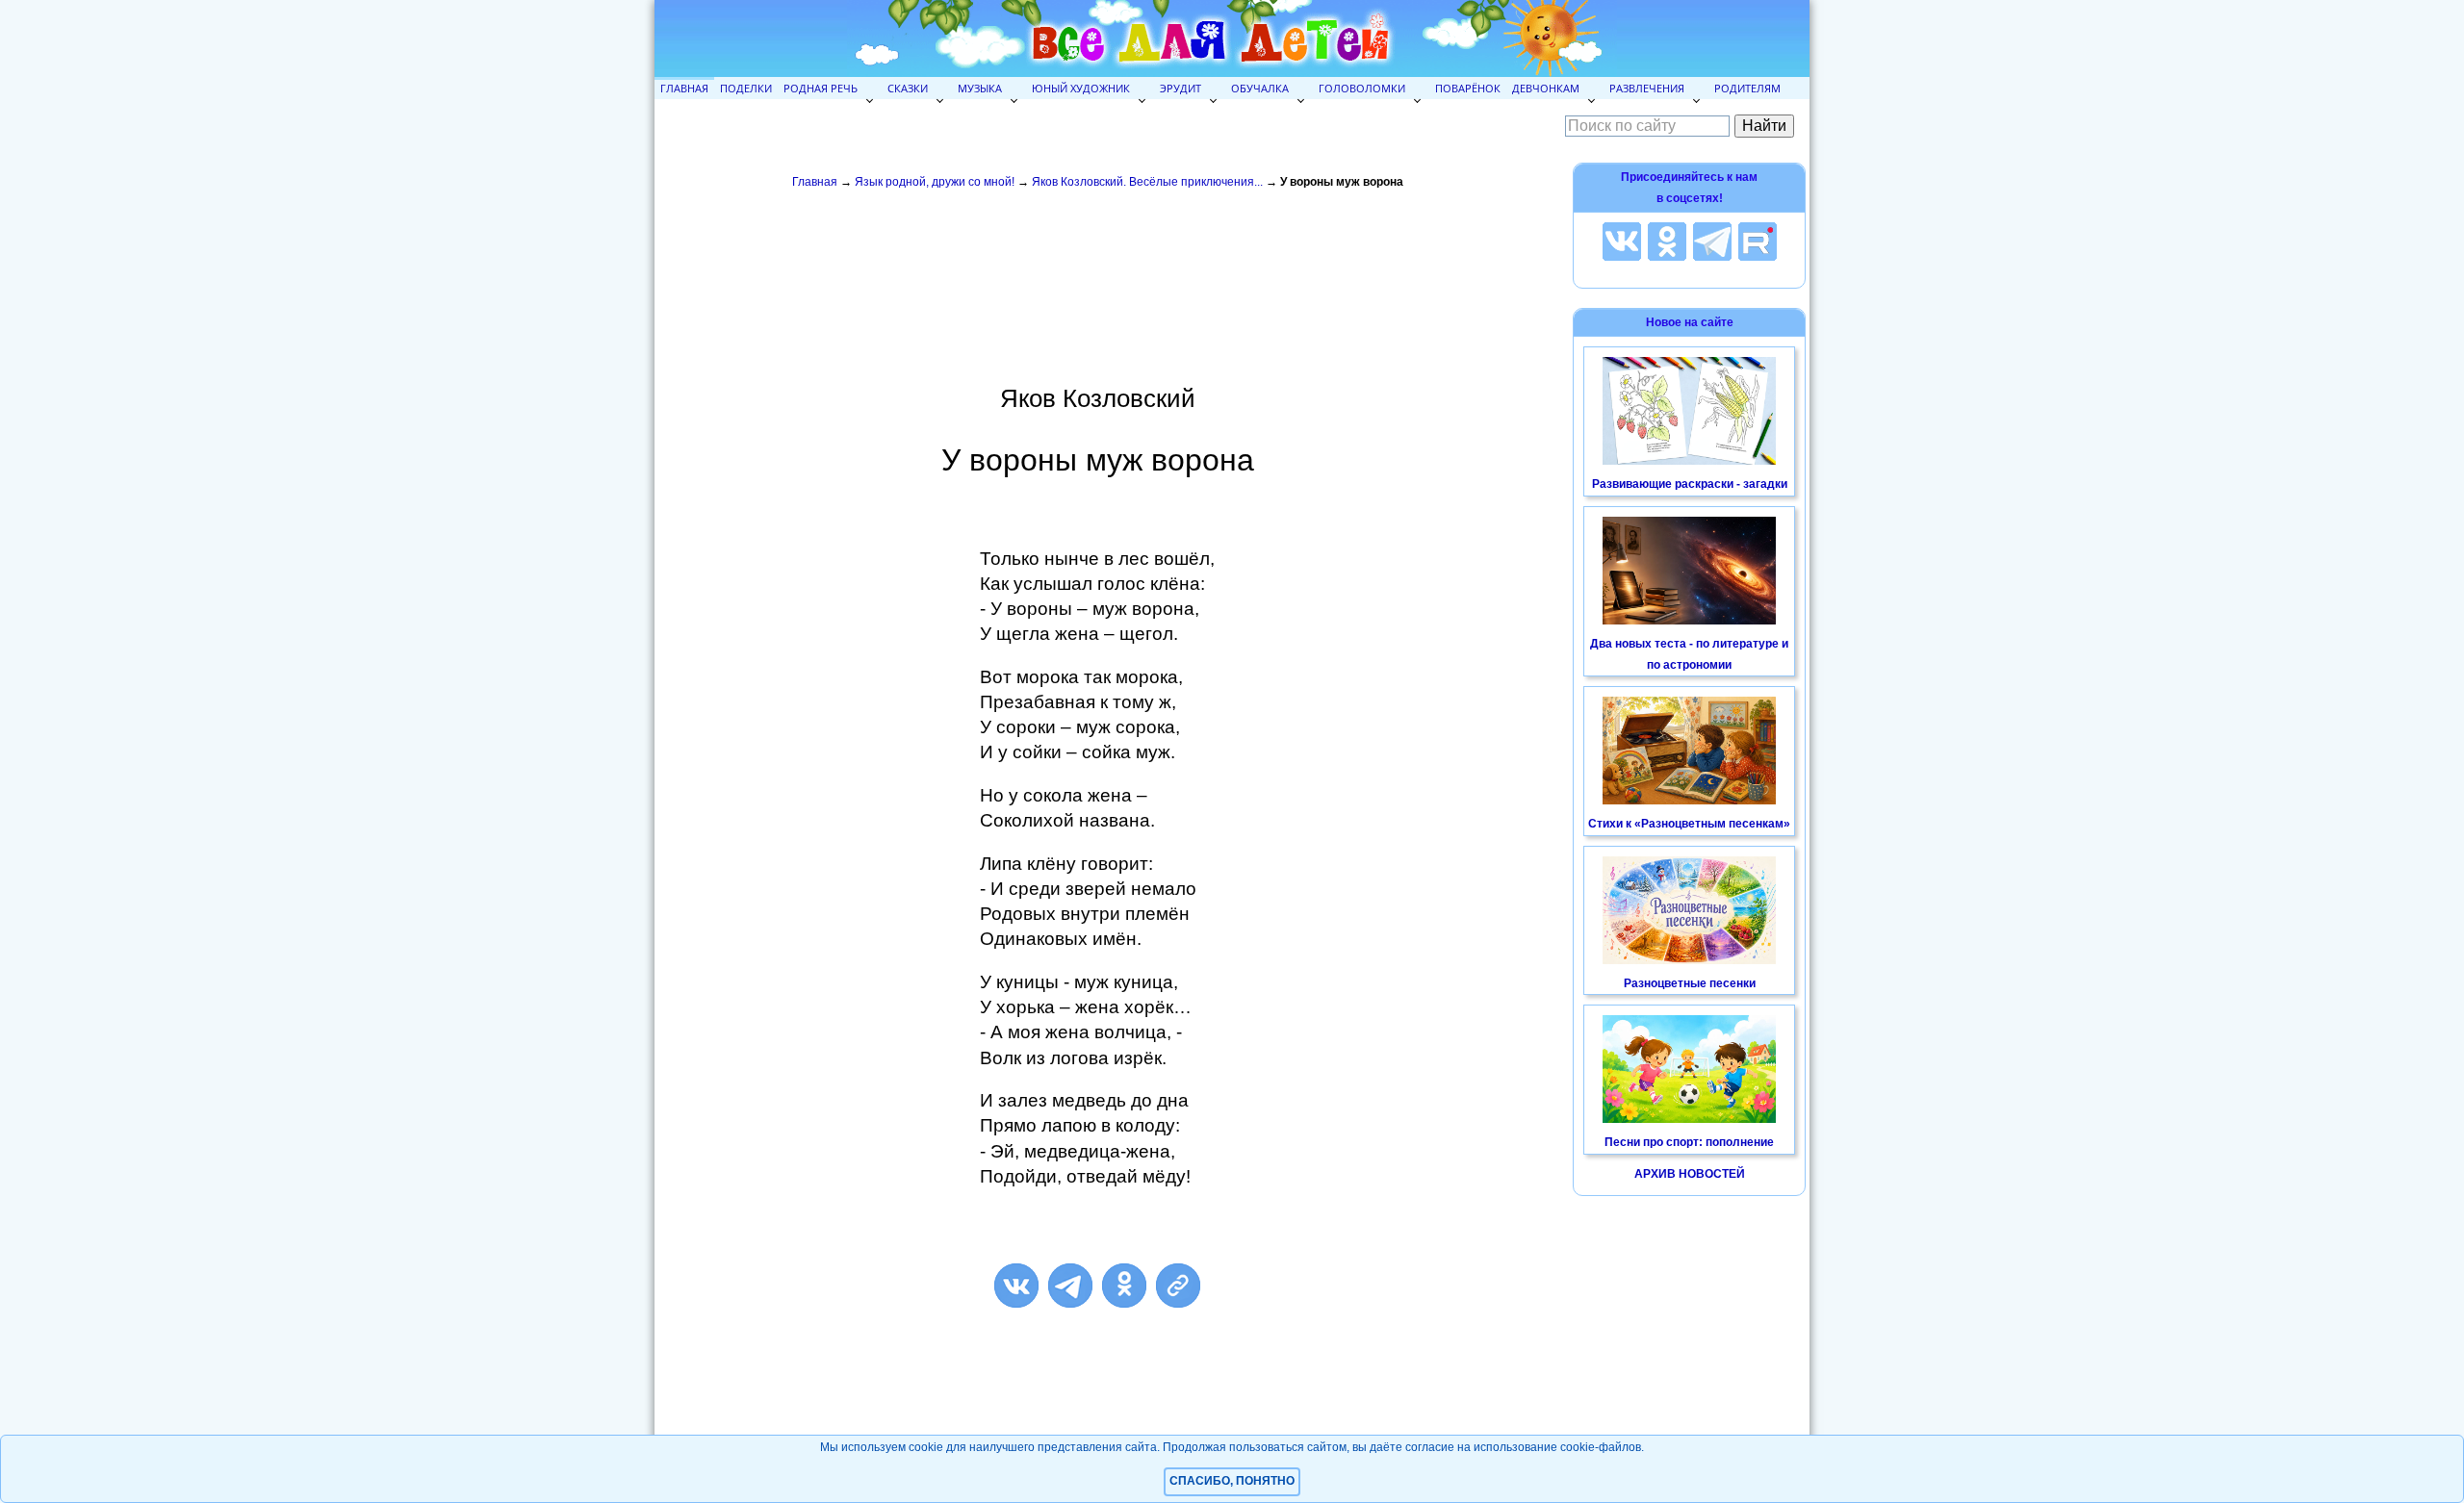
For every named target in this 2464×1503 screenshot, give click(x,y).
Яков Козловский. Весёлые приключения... (1147, 182)
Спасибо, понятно (1232, 1481)
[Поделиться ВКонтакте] (1016, 1286)
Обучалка (1260, 88)
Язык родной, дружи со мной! (935, 182)
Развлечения (1647, 88)
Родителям (1747, 88)
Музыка (980, 88)
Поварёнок (1468, 88)
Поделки (746, 88)
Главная (684, 88)
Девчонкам (1546, 88)
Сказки (908, 88)
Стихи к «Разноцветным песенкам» (1689, 824)
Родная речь (821, 88)
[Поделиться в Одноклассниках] (1124, 1286)
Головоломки (1362, 88)
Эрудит (1181, 88)
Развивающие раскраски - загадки (1690, 484)
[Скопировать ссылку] (1178, 1286)
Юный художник (1081, 88)
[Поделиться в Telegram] (1070, 1286)
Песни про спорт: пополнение (1689, 1142)
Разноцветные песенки (1690, 983)
